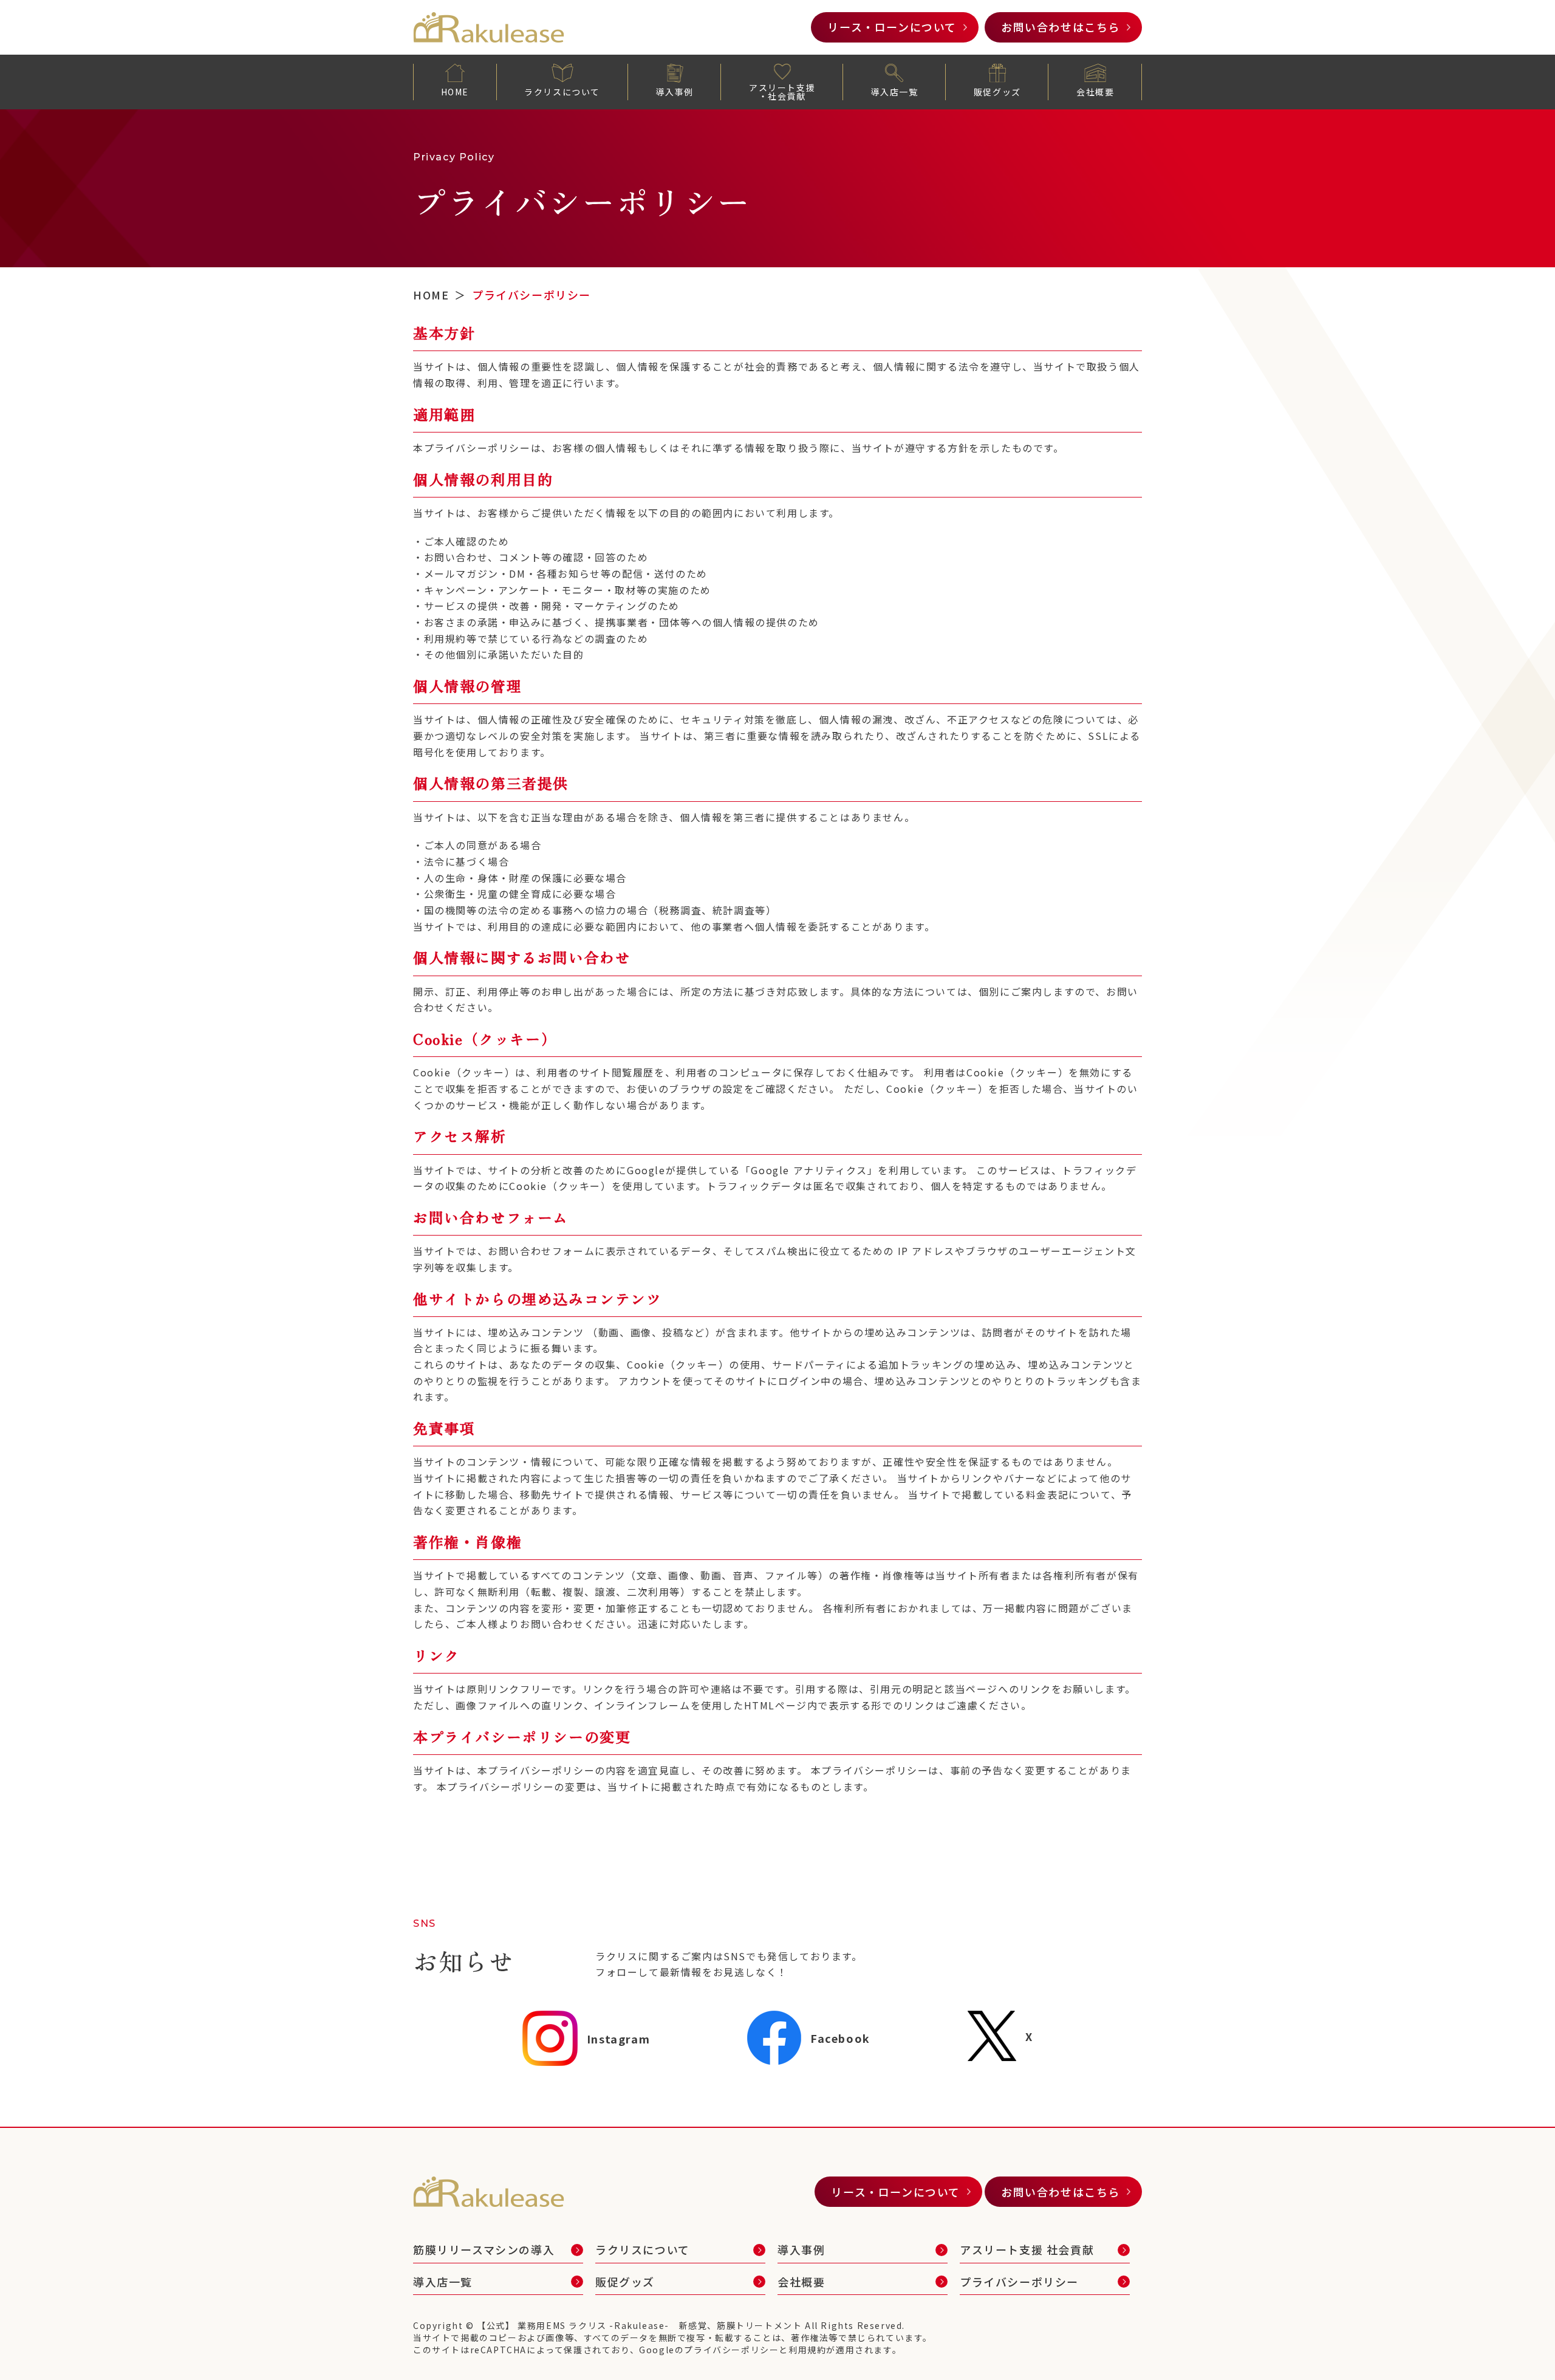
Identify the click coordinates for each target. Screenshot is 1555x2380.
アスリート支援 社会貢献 (1027, 2249)
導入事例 (674, 92)
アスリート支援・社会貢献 (782, 92)
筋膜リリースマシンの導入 (484, 2249)
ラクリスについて (562, 92)
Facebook (840, 2038)
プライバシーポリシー (1019, 2282)
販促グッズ (997, 92)
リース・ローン (892, 27)
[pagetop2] (1519, 2344)
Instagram (618, 2039)
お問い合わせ (1061, 27)
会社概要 (1095, 92)
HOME (455, 92)
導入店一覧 (894, 92)
